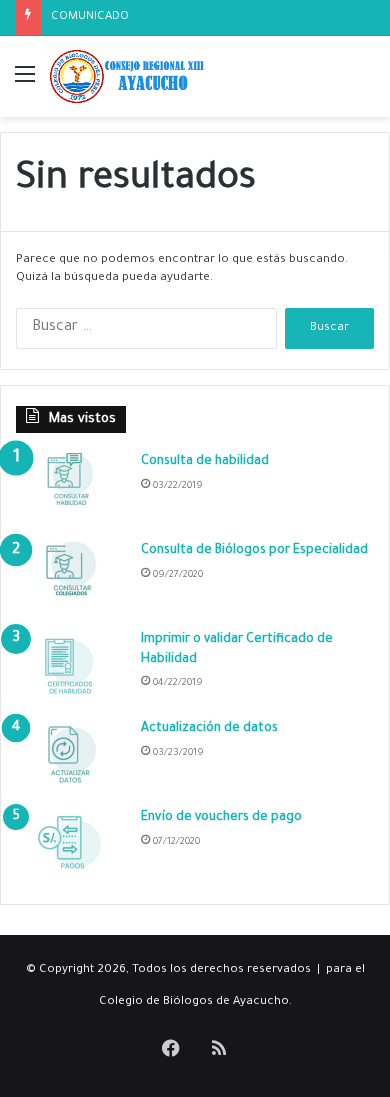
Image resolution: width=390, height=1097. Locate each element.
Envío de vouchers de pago (221, 818)
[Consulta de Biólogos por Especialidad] (71, 579)
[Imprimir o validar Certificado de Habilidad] (71, 668)
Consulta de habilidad (205, 462)
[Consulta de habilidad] (71, 490)
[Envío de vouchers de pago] (71, 846)
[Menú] (25, 84)
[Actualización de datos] (71, 757)
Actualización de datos (209, 729)
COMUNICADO (90, 17)
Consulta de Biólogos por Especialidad (254, 551)
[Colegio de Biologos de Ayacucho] (130, 76)
